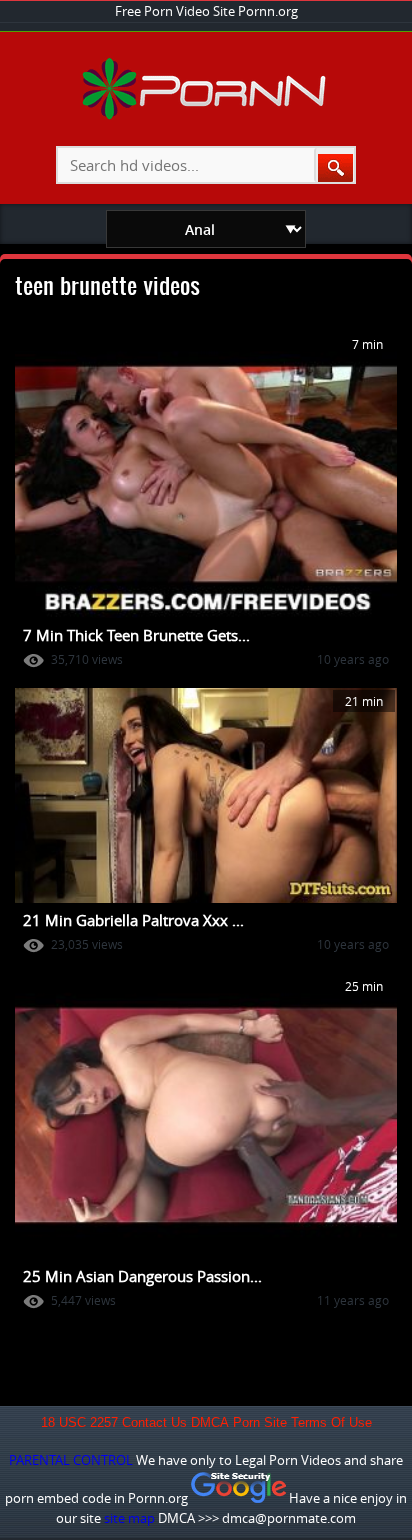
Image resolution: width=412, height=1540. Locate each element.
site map (129, 1518)
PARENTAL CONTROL (71, 1460)
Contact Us (154, 1423)
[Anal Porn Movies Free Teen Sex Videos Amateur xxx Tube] (206, 115)
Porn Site (260, 1423)
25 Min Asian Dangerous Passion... (142, 1276)
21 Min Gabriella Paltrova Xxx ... (133, 920)
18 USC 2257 (79, 1423)
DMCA (210, 1423)
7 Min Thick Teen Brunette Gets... (136, 635)
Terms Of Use (331, 1423)
